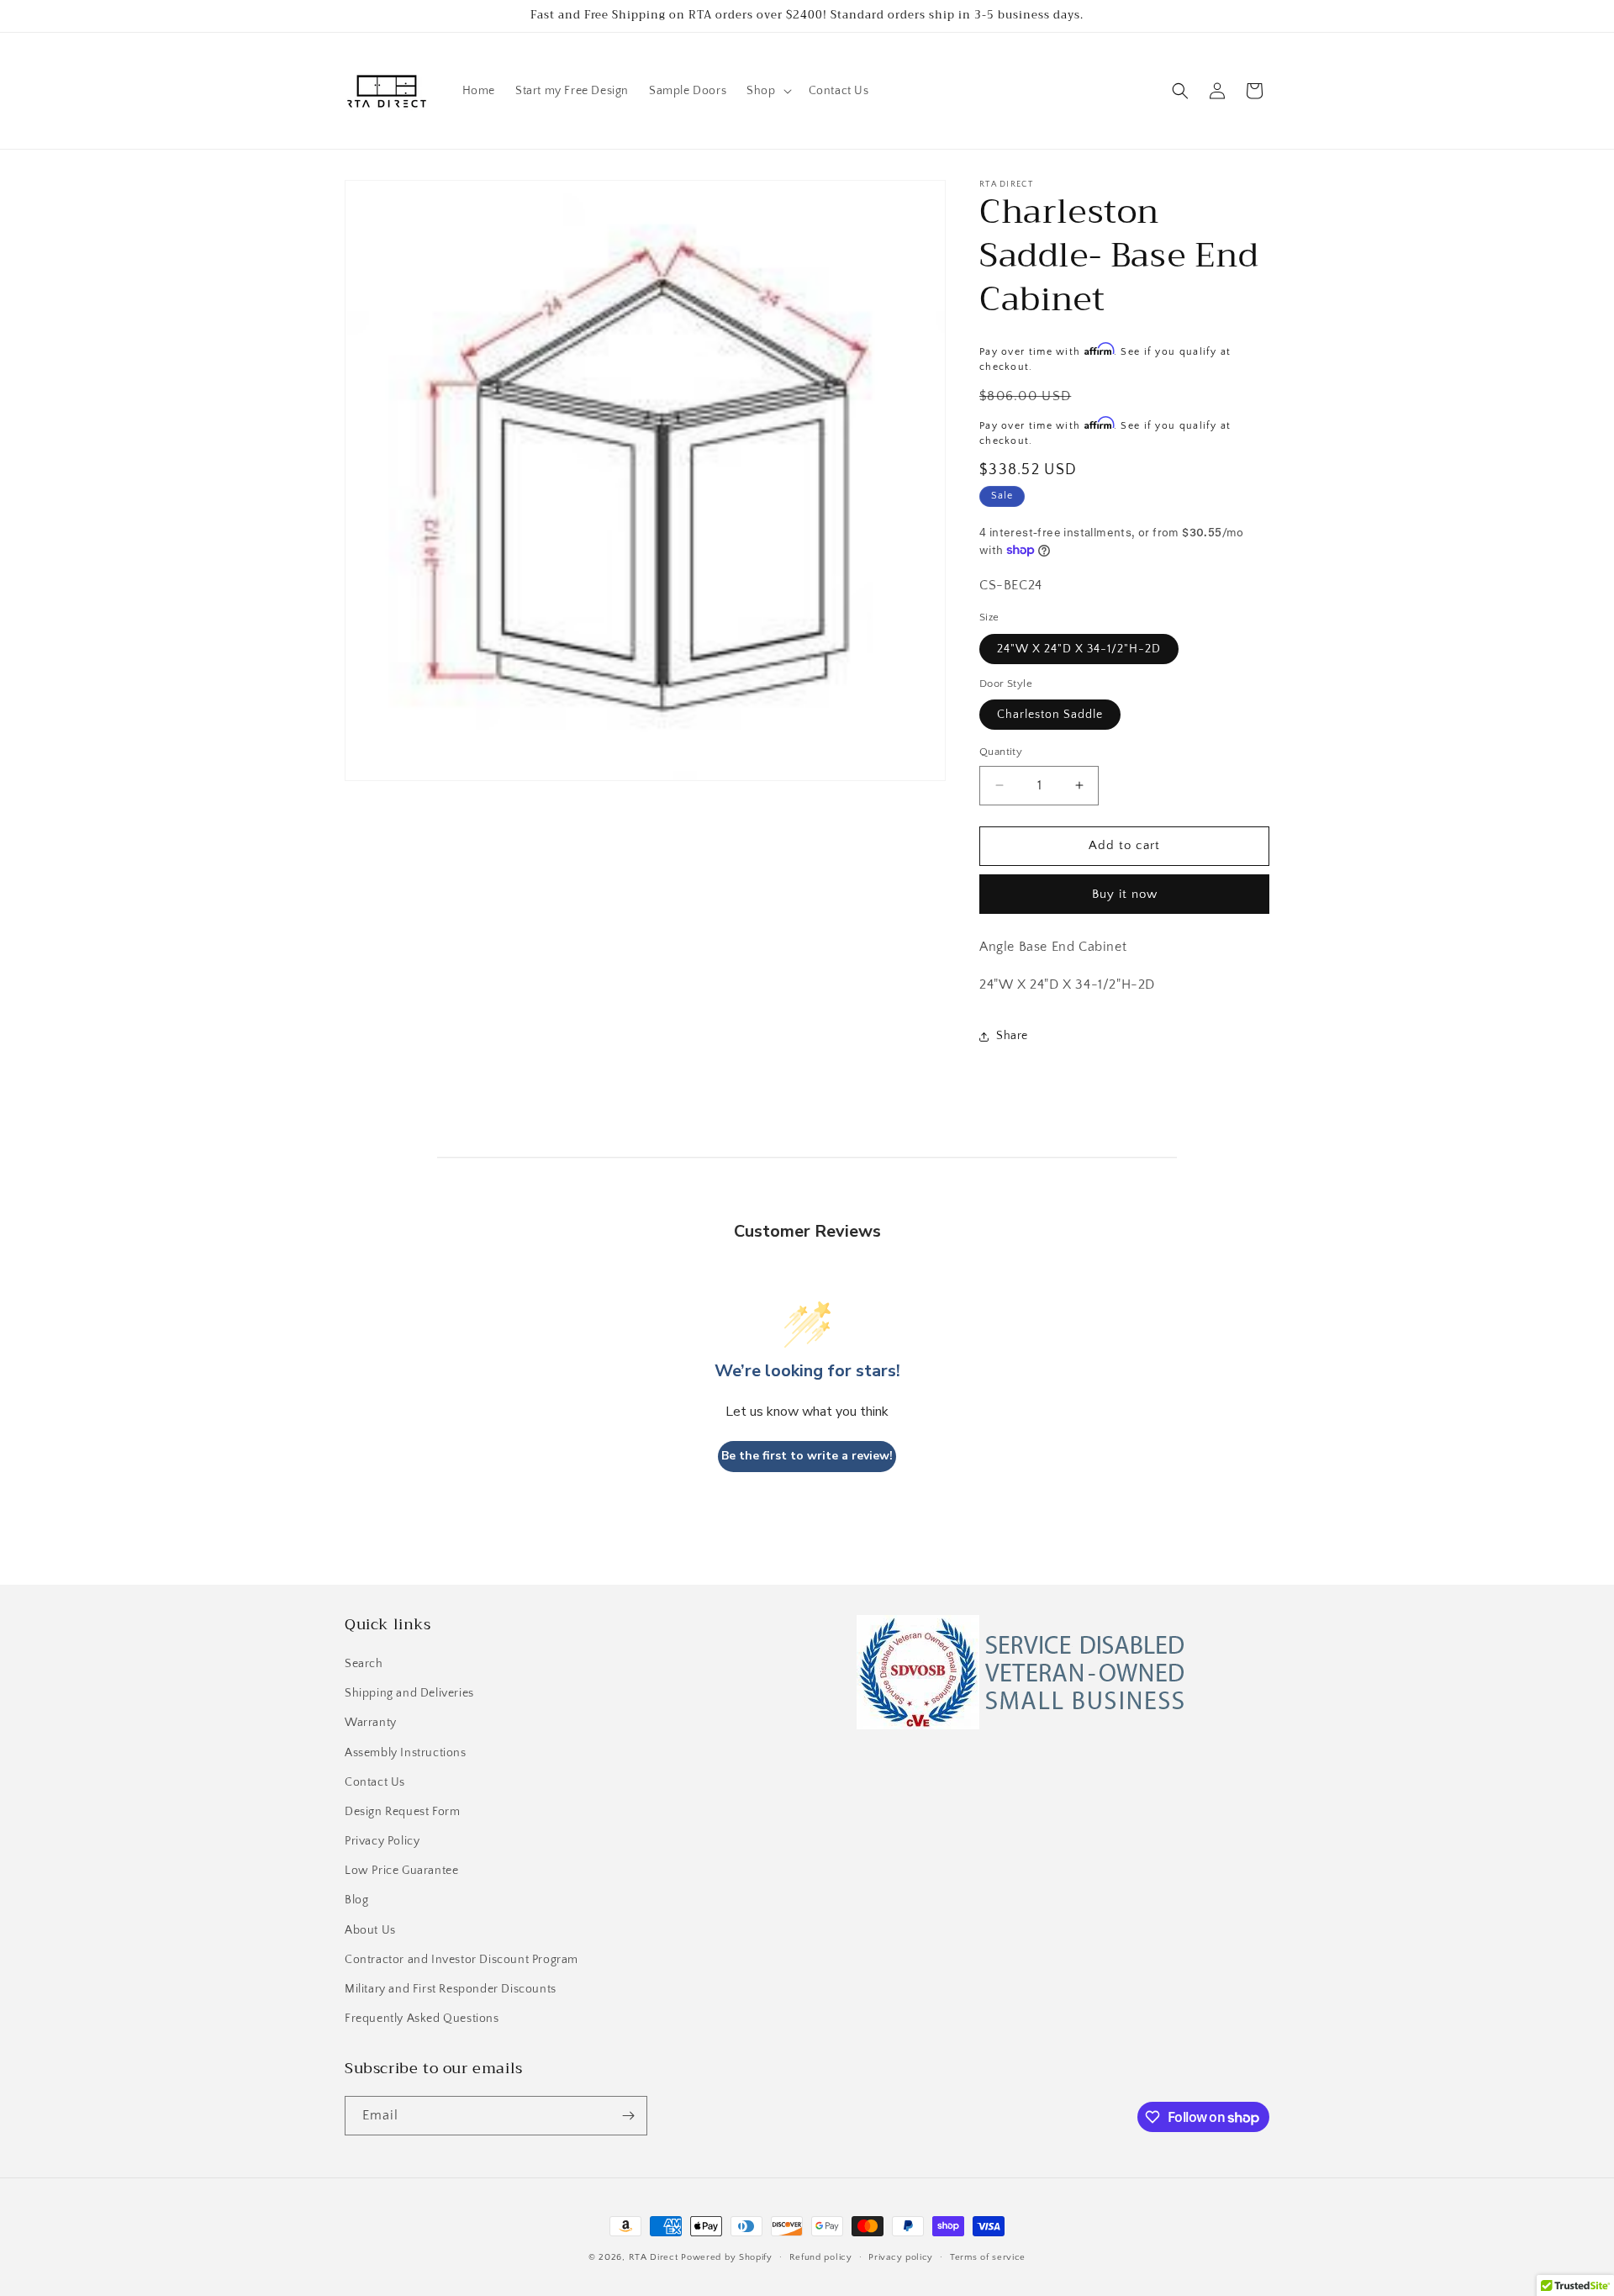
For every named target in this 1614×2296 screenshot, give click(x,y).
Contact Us (375, 1782)
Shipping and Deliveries (409, 1693)
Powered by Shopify (727, 2257)
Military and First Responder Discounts (451, 1989)
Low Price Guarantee (401, 1871)
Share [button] (1012, 1036)
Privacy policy (901, 2257)
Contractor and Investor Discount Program (462, 1960)
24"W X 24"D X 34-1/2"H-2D (1079, 649)
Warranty (371, 1723)
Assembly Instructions (406, 1753)
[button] (767, 91)
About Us (370, 1930)
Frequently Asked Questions (422, 2019)
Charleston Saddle (1050, 715)
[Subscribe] (628, 2116)
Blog (356, 1900)
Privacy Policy (382, 1841)
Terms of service (988, 2257)
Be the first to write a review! (807, 1456)
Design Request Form (402, 1812)
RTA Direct (654, 2257)
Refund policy (821, 2257)
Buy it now (1125, 894)
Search (364, 1664)
